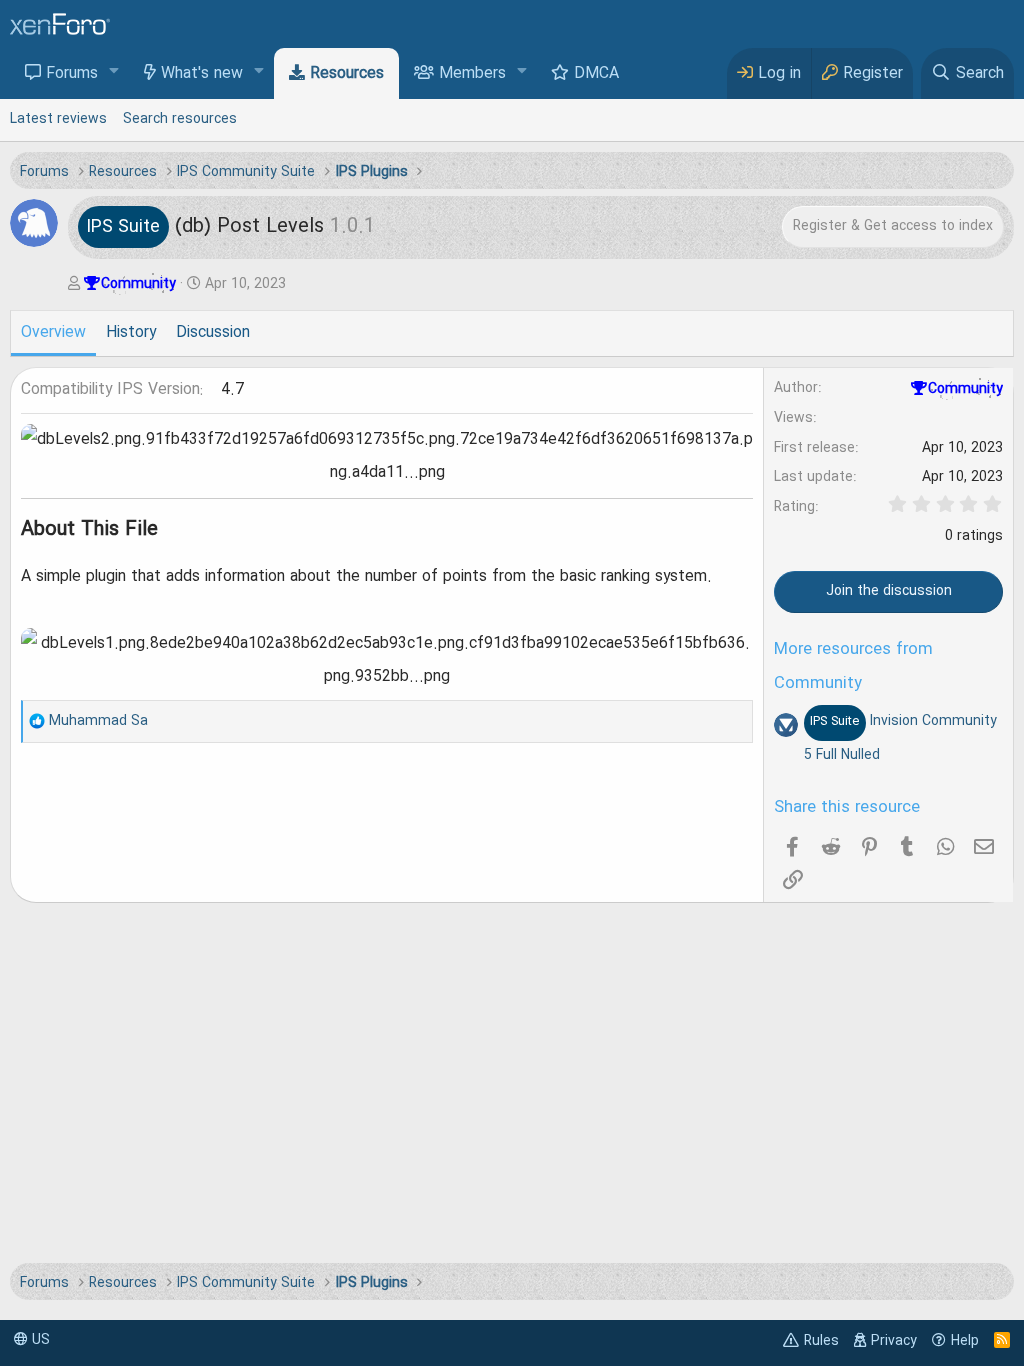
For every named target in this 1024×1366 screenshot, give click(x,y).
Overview (53, 333)
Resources (347, 74)
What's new (202, 74)
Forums (72, 74)
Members (472, 74)
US (39, 1340)
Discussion (213, 333)
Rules (821, 1341)
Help (965, 1341)
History (131, 333)
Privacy (894, 1341)
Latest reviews (58, 119)
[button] (114, 72)
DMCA (596, 74)
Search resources (180, 119)
